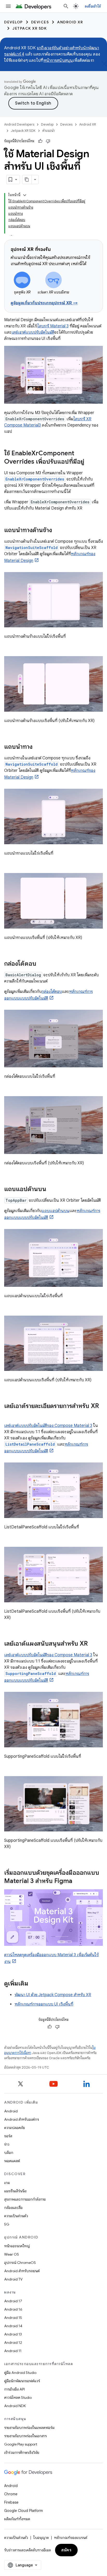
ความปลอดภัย (15, 2128)
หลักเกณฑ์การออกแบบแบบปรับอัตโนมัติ (52, 1214)
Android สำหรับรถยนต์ (22, 2271)
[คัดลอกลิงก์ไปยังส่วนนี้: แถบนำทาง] (38, 747)
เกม (7, 2183)
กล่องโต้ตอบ (52, 992)
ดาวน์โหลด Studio (18, 2398)
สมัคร (66, 2550)
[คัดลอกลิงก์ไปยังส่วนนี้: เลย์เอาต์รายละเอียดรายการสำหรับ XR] (9, 1415)
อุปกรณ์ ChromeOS (20, 2263)
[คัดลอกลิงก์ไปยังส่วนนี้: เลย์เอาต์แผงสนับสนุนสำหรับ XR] (93, 1644)
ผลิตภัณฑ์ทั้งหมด (17, 2519)
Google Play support (21, 2444)
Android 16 (13, 2309)
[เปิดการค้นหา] (66, 6)
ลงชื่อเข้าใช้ (93, 6)
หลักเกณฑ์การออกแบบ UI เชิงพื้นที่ (44, 2004)
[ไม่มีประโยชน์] (48, 141)
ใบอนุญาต (41, 2538)
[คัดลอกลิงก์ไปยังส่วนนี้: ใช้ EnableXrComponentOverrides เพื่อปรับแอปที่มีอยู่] (89, 462)
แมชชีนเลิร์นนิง (15, 2191)
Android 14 (13, 2326)
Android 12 (13, 2343)
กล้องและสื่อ (13, 2208)
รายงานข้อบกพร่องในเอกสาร (25, 2436)
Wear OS (12, 2254)
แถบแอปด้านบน (55, 1211)
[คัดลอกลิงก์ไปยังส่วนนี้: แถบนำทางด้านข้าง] (57, 531)
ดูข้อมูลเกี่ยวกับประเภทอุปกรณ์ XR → (44, 303)
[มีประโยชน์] (40, 141)
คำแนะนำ (49, 131)
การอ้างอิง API (14, 2389)
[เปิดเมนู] (8, 6)
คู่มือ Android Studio (20, 2373)
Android (11, 2111)
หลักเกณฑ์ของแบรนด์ (71, 2538)
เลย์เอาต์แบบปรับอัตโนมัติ (33, 332)
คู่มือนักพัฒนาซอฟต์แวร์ (22, 2381)
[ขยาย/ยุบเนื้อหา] (25, 195)
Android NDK (15, 2406)
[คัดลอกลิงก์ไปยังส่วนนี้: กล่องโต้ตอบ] (42, 964)
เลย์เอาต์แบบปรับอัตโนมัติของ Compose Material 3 (48, 1426)
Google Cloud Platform (24, 2511)
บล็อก (9, 2153)
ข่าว (7, 2144)
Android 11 (13, 2351)
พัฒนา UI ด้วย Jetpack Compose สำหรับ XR (53, 1995)
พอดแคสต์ (12, 2161)
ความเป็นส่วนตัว (16, 2216)
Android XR (70, 22)
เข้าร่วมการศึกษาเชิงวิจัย (22, 2453)
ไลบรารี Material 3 (53, 326)
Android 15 (13, 2318)
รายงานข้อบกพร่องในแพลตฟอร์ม (29, 2428)
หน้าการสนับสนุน (58, 60)
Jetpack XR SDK (30, 28)
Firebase (11, 2502)
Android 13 (13, 2334)
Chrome (11, 2494)
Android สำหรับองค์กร (22, 2119)
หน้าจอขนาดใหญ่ (17, 2246)
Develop (14, 22)
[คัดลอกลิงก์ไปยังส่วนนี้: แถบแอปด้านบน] (51, 1190)
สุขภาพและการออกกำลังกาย (25, 2199)
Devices (40, 22)
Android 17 (13, 2301)
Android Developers (19, 124)
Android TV (13, 2279)
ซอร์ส (8, 2136)
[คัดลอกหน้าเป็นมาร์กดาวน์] (27, 180)
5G (7, 2224)
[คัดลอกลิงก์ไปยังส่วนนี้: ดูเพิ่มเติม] (34, 1984)
